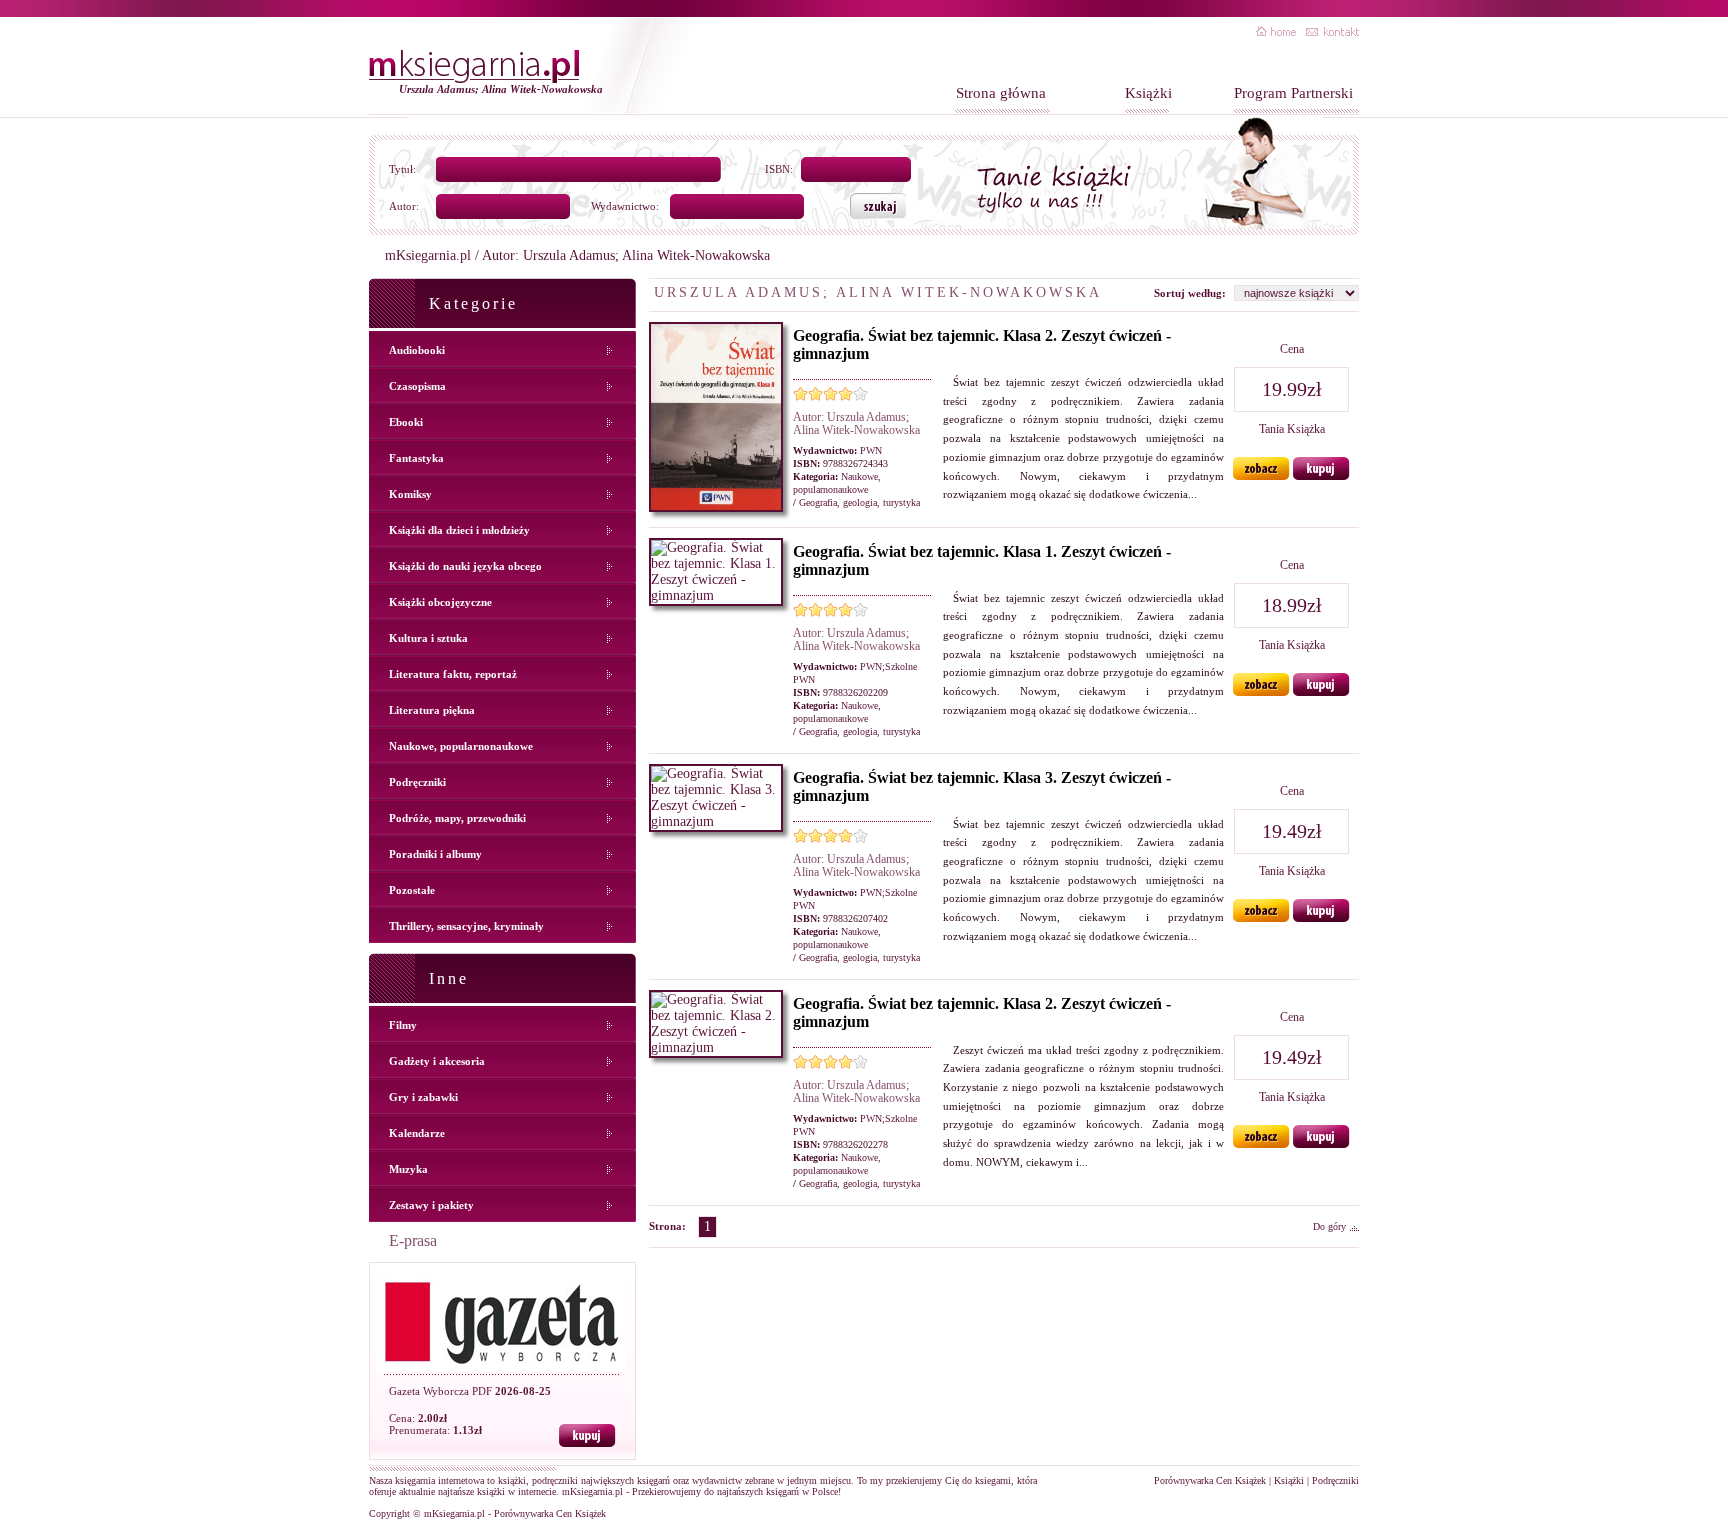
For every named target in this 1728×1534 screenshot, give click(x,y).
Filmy (403, 1025)
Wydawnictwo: (625, 206)
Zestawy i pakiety (431, 1205)
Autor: (404, 206)
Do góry (1329, 1226)
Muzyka (408, 1169)
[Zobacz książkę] (1261, 475)
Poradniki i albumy (435, 854)
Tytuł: (402, 169)
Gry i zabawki (423, 1097)
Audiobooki (417, 350)
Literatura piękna (432, 710)
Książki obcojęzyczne (440, 602)
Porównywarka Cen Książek (1210, 1480)
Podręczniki (417, 782)
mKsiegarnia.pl (428, 255)
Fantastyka (416, 458)
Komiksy (410, 494)
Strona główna (1001, 93)
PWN (871, 450)
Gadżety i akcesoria (437, 1061)
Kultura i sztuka (428, 638)
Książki (1148, 93)
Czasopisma (417, 386)
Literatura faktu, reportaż (453, 674)
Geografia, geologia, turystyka (859, 502)
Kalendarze (417, 1133)
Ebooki (406, 422)
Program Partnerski (1293, 93)
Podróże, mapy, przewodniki (457, 818)
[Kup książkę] (1321, 475)
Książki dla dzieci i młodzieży (459, 530)
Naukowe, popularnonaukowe (461, 746)
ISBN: (779, 169)
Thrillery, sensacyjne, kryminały (466, 926)
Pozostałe (412, 890)
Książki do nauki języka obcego (465, 566)
